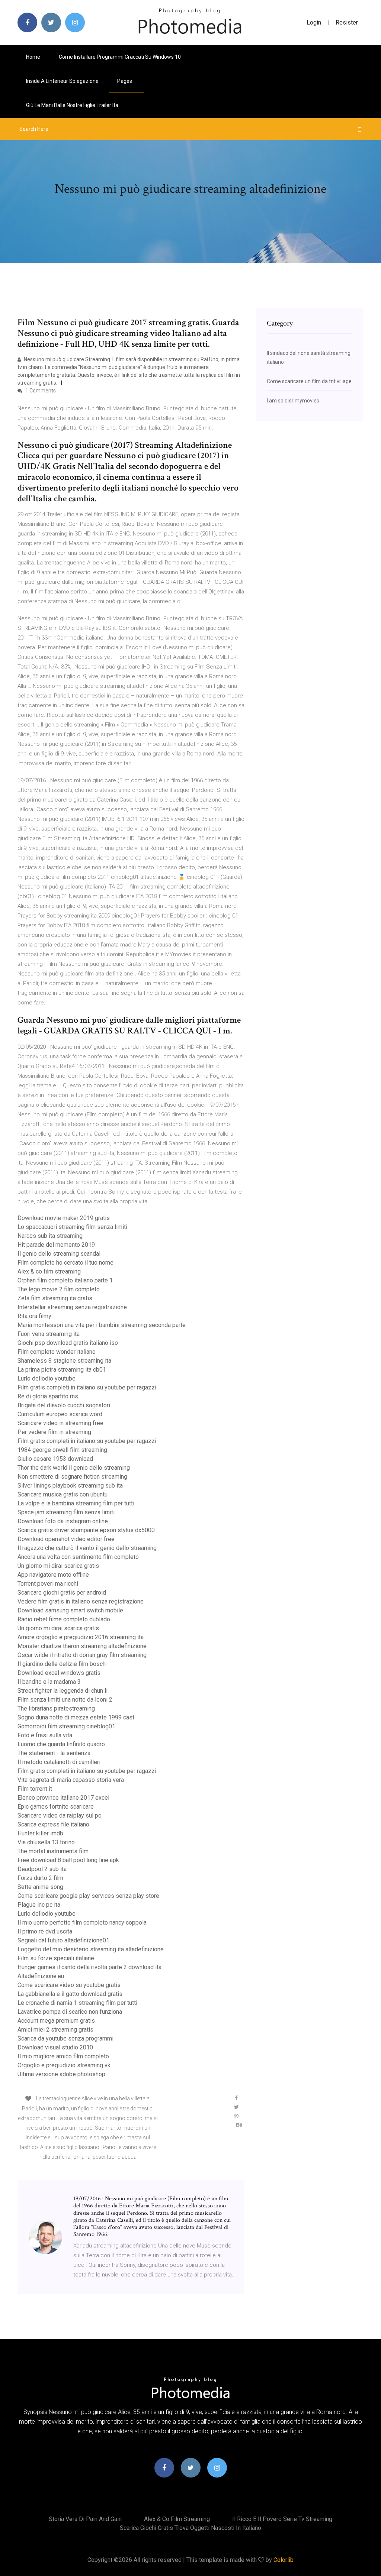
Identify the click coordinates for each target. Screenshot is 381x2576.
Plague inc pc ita (39, 1905)
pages (125, 81)
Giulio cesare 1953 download (55, 1459)
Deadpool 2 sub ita (42, 1869)
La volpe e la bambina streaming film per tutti (76, 1503)
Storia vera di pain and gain (85, 2519)
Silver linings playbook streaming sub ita (70, 1486)
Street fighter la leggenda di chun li (63, 1691)
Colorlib (284, 2560)
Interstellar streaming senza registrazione (72, 1307)
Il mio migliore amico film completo (63, 2056)
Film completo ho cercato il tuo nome (65, 1263)
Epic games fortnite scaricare (56, 1807)
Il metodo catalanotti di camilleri (59, 1762)
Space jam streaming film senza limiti (66, 1512)
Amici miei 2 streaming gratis (55, 2030)
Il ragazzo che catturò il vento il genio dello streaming (87, 1548)
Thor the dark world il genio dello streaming (74, 1468)
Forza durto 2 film (40, 1878)
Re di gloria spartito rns (48, 1396)
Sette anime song (40, 1887)
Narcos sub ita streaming (50, 1236)
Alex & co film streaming (49, 1271)
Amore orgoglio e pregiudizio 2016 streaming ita (81, 1637)
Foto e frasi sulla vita (45, 1735)
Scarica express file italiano (53, 1824)
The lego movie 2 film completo (59, 1289)
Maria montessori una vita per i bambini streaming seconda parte (102, 1325)
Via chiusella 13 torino (46, 1842)
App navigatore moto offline (53, 1575)
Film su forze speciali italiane (56, 1958)
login (314, 22)
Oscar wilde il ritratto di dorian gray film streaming (82, 1655)
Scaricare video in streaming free (60, 1423)
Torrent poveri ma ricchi (48, 1584)
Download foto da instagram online (63, 1521)
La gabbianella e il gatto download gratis (70, 1994)
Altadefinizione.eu (41, 1976)
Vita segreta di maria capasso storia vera (71, 1780)
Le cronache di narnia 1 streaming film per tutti (77, 2003)
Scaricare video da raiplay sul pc (59, 1816)
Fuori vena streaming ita (49, 1334)
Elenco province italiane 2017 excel (63, 1798)
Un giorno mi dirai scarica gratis (58, 1566)
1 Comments (40, 391)
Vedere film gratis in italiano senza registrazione (81, 1601)
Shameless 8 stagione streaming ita (64, 1361)
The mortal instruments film (53, 1851)
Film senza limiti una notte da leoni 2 (65, 1700)
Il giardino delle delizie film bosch (62, 1664)
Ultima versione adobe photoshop (61, 2074)
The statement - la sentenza (54, 1753)
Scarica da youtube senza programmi (65, 2038)
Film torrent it (35, 1789)
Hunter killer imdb (40, 1833)
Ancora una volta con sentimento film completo (78, 1557)
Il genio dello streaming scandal (59, 1254)
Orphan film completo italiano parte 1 (65, 1280)
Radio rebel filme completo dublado (64, 1619)
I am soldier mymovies (293, 401)
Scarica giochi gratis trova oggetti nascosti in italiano (190, 2528)
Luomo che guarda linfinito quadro (61, 1744)
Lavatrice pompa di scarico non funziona (70, 2012)
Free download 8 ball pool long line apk (68, 1860)
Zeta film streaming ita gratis (55, 1298)
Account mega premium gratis (56, 2021)
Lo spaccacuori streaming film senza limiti (72, 1227)
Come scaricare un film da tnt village (309, 381)
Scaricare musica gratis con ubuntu (63, 1494)
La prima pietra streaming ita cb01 (62, 1370)
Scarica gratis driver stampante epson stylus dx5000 (86, 1530)
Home (33, 57)
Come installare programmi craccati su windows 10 (120, 57)
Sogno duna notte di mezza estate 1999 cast (76, 1717)
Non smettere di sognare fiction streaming (72, 1477)
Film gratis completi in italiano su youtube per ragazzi (87, 1387)
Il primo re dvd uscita (45, 1931)
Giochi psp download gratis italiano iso (68, 1343)
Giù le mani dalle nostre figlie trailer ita (72, 105)
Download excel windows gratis (59, 1673)
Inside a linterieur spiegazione (62, 81)
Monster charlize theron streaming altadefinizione (82, 1646)
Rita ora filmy (34, 1316)
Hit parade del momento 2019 (56, 1245)
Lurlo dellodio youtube (47, 1378)
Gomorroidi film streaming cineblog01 (66, 1726)
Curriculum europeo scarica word (60, 1414)
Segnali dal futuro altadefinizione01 (63, 1940)
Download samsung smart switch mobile (70, 1610)
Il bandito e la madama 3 (49, 1682)
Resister (347, 22)
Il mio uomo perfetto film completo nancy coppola (82, 1923)
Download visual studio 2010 (55, 2047)
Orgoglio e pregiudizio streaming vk (64, 2065)
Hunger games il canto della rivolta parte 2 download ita (89, 1967)
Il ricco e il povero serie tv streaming (282, 2519)
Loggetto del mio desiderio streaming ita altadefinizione (91, 1949)
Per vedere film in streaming (54, 1432)
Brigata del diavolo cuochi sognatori (64, 1405)
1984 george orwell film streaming (62, 1450)
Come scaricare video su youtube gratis (69, 1985)
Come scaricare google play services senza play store (88, 1896)
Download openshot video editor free (66, 1539)
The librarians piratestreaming (56, 1708)
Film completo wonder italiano (57, 1352)
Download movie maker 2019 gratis (64, 1218)
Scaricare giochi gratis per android (62, 1593)
